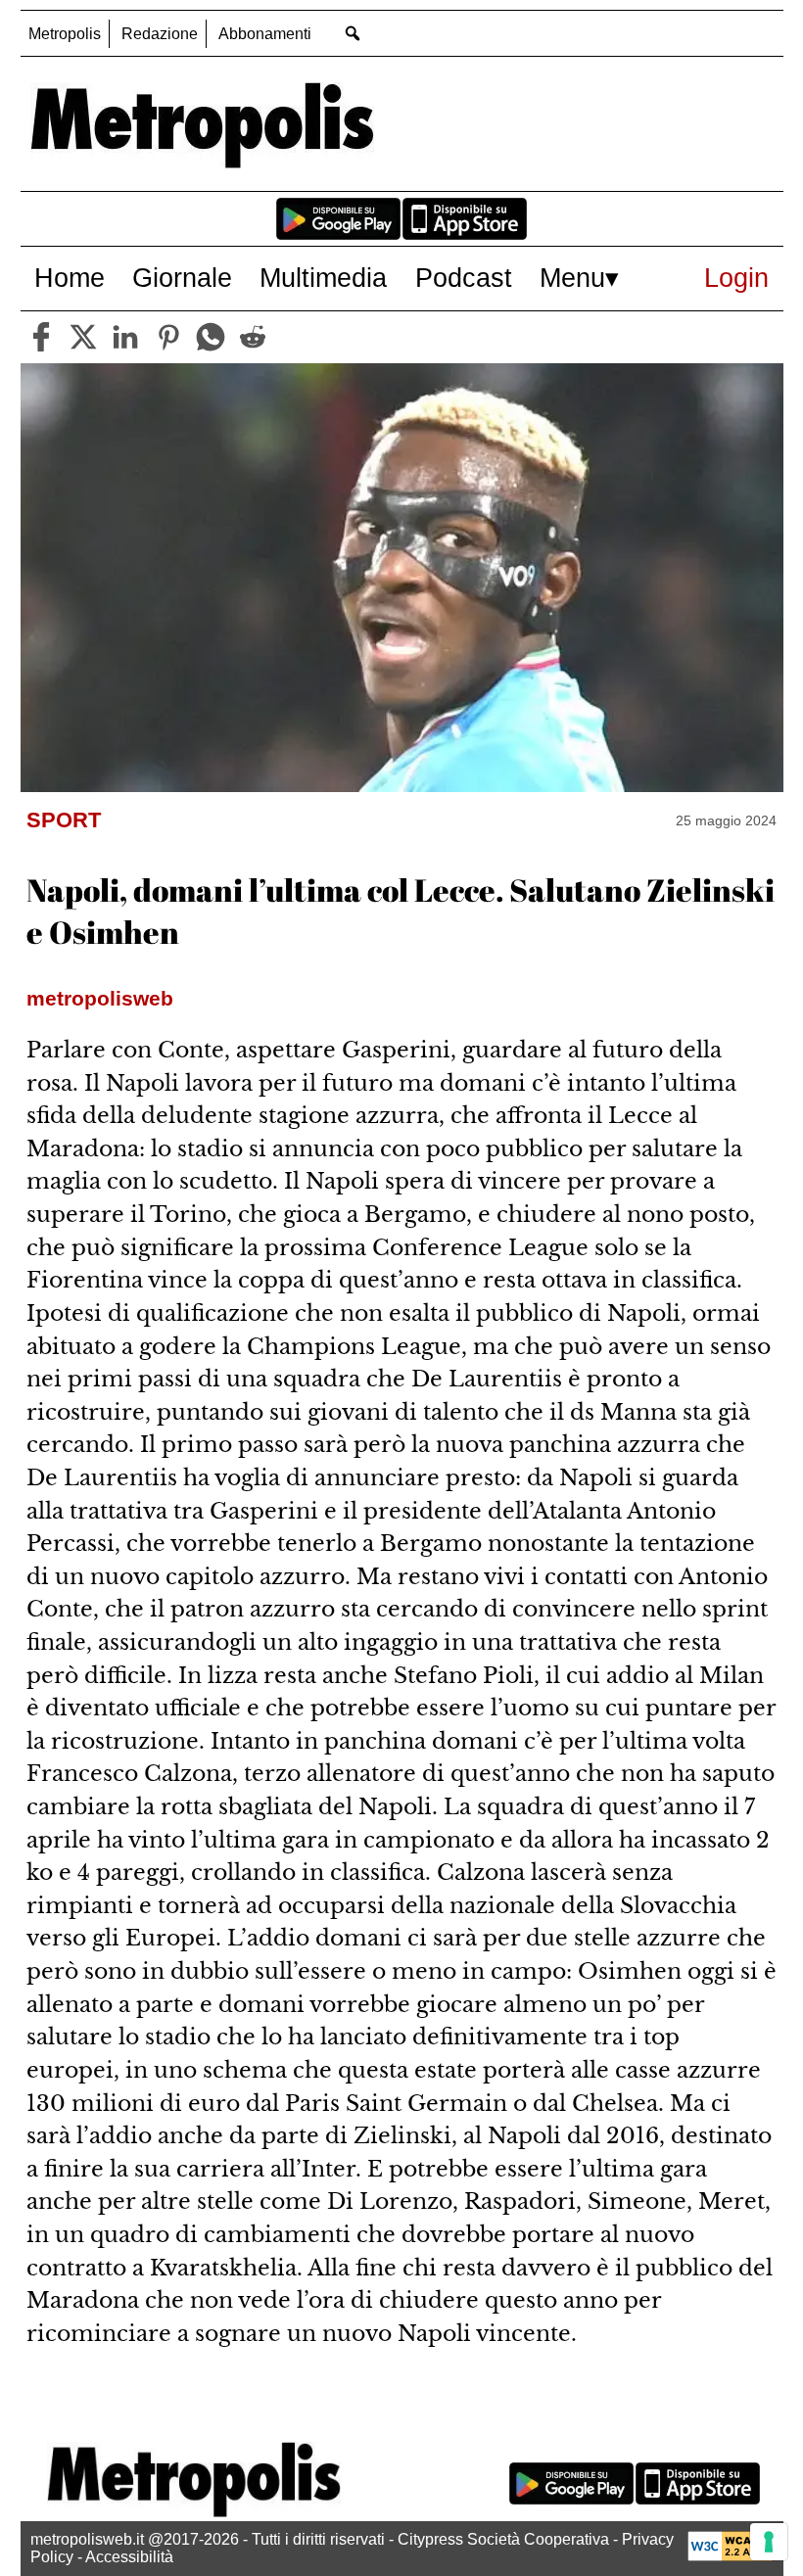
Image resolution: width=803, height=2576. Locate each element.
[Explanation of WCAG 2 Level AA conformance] (731, 2556)
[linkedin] (125, 337)
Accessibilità (129, 2557)
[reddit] (253, 337)
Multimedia (323, 278)
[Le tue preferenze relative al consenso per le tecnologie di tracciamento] (769, 2542)
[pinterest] (168, 337)
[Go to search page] (353, 33)
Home (70, 278)
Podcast (464, 278)
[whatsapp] (211, 337)
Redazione (160, 34)
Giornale (182, 278)
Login (736, 278)
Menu (572, 278)
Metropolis (65, 34)
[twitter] (83, 337)
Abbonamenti (265, 34)
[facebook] (41, 337)
